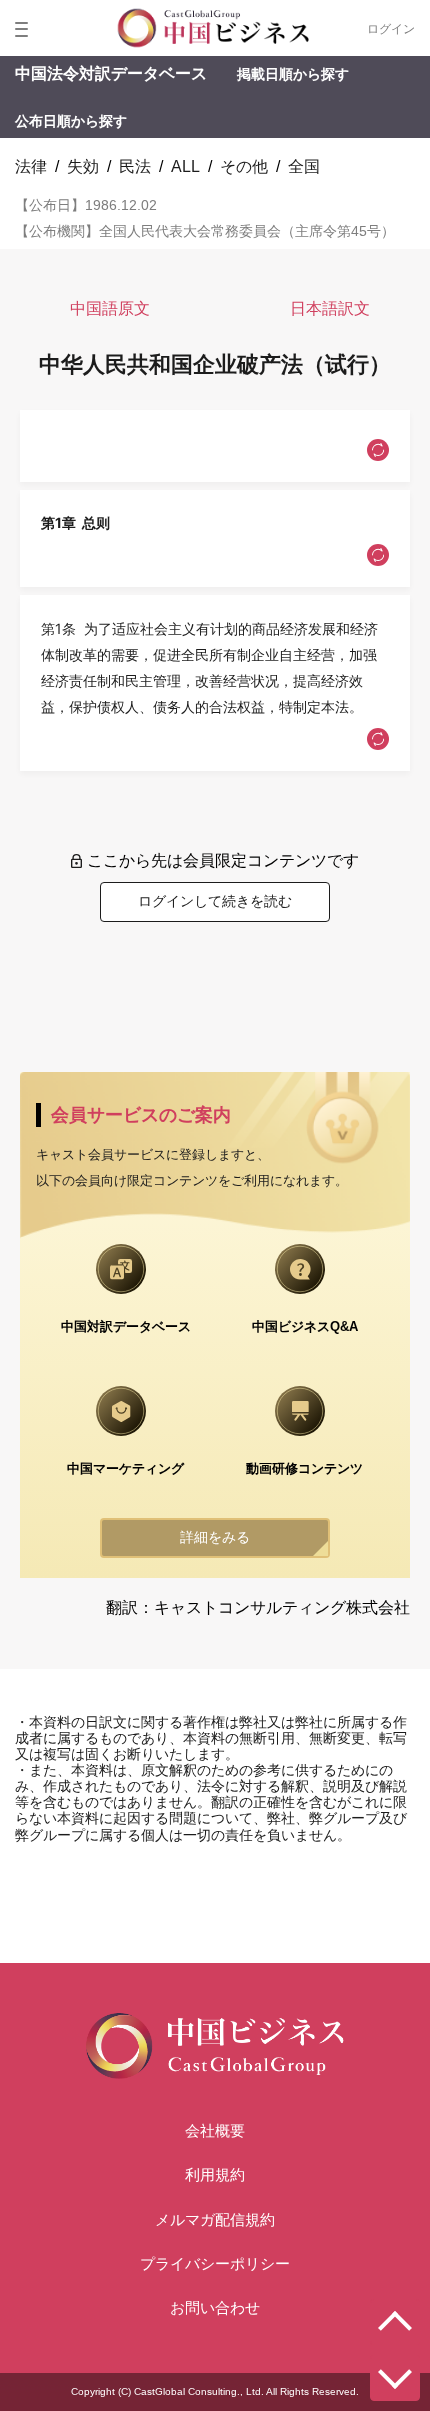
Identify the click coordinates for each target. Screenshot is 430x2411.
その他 (244, 166)
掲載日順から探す (293, 74)
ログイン (391, 29)
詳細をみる (215, 1537)
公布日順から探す (71, 121)
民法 (135, 166)
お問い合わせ (215, 2307)
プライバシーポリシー (215, 2263)
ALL (185, 166)
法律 (31, 166)
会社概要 (215, 2130)
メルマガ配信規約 (215, 2219)
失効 (83, 166)
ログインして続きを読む (215, 901)
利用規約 (215, 2174)
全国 (304, 166)
